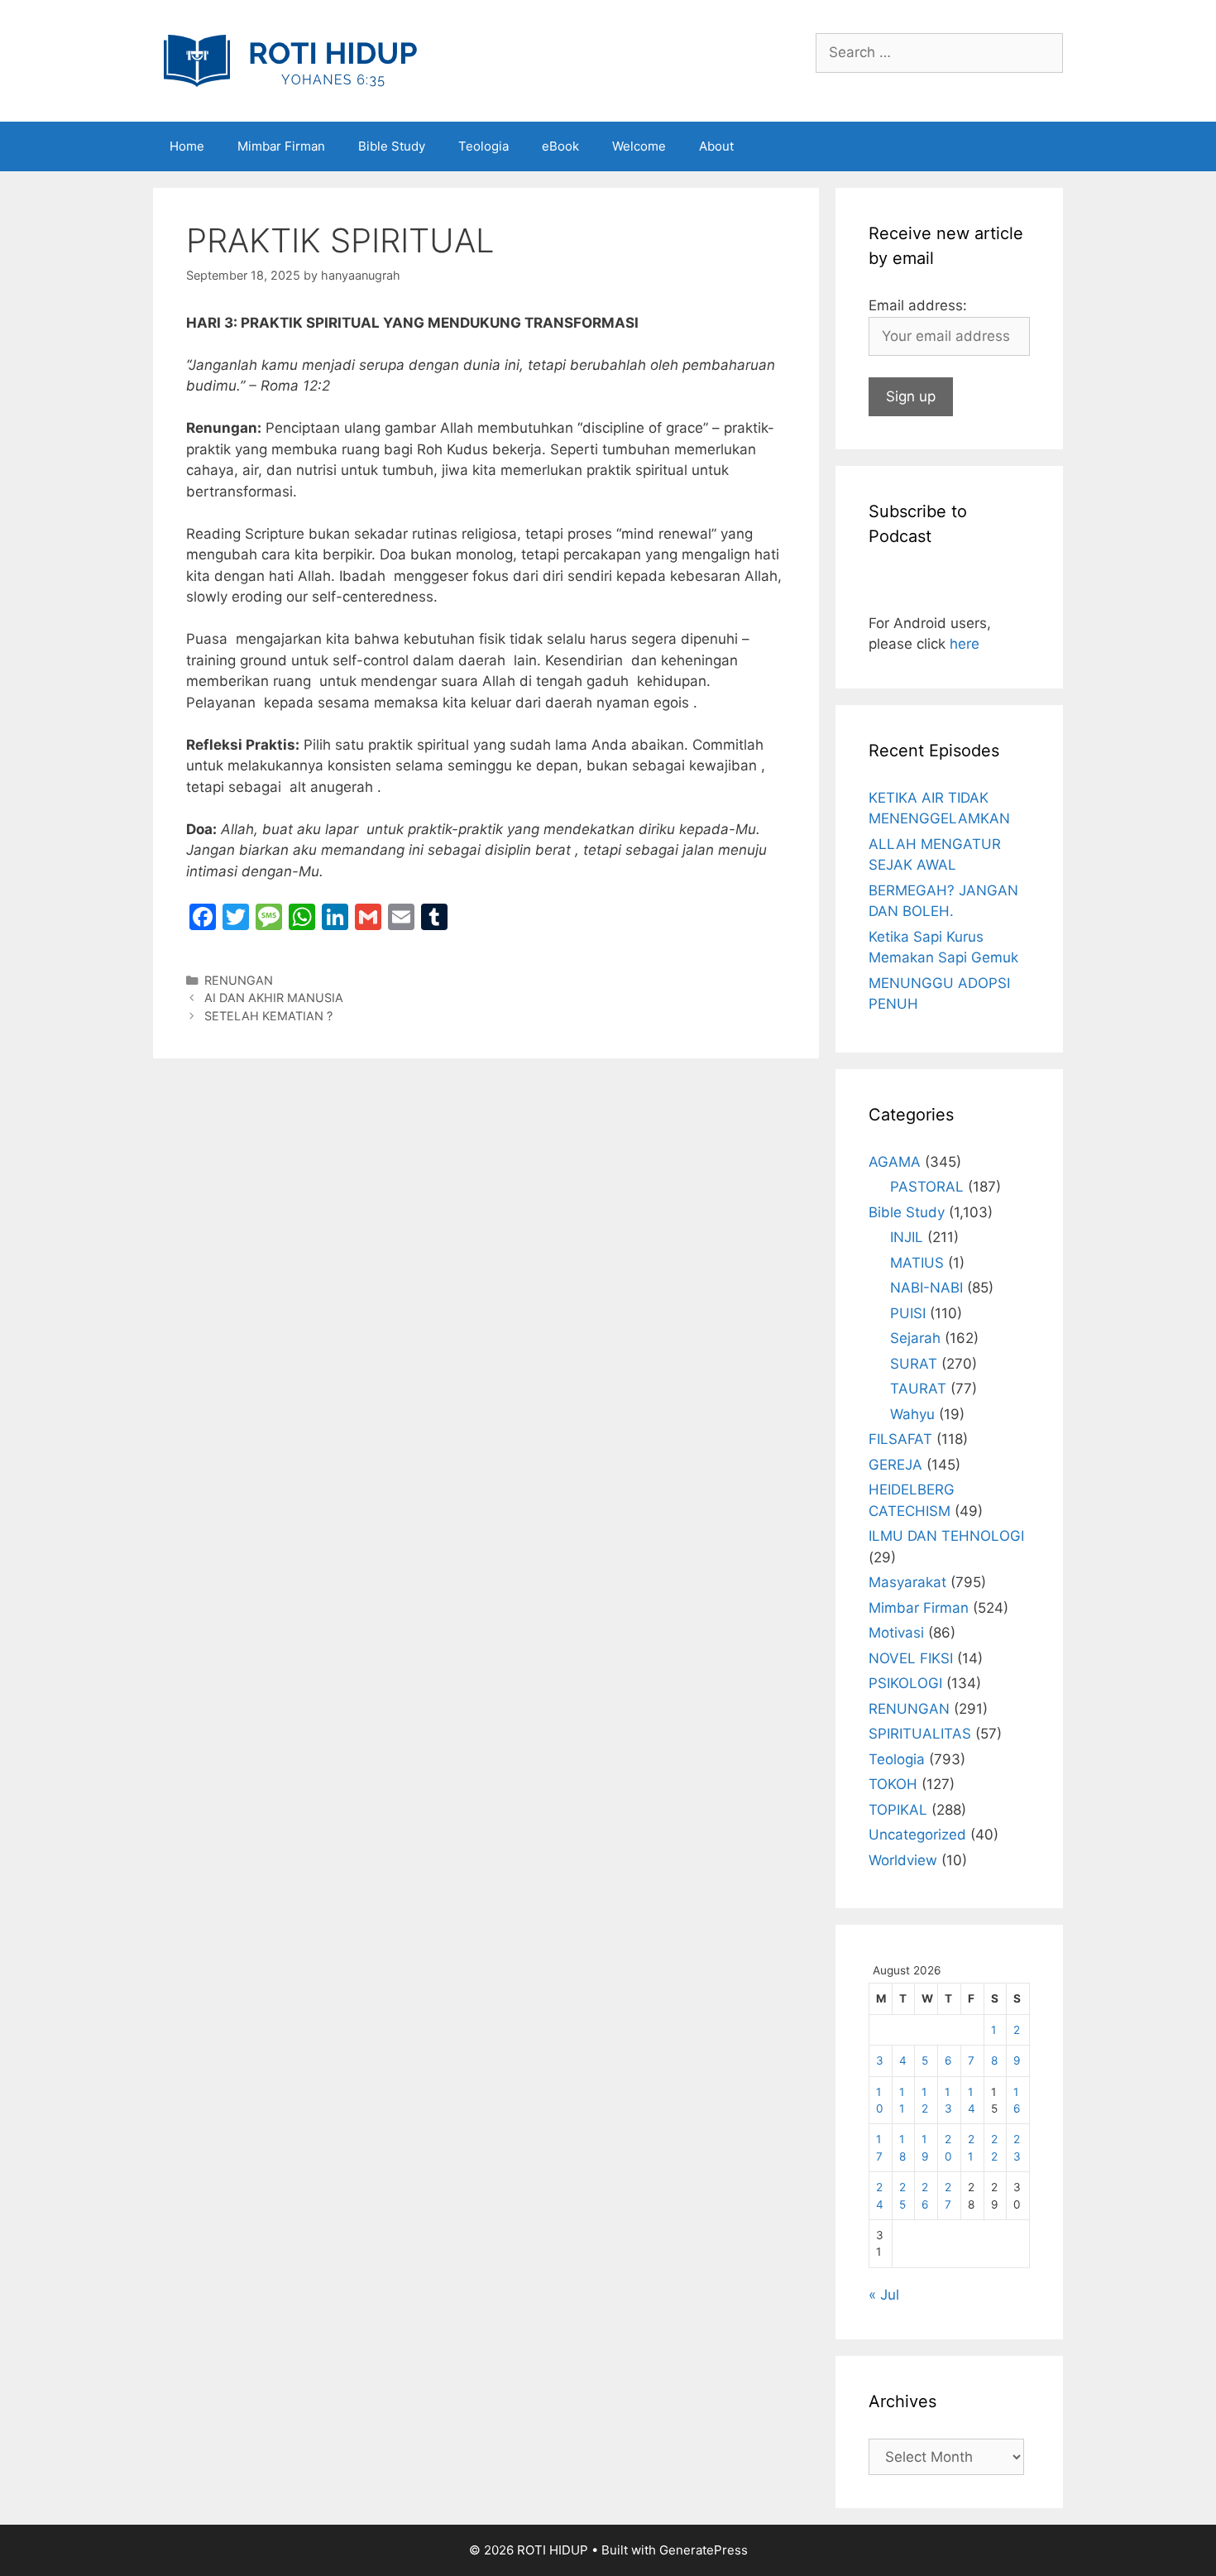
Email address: (918, 305)
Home (187, 146)
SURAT (914, 1364)
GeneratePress (704, 2550)
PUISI (908, 1313)
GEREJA (895, 1465)
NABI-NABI (926, 1288)
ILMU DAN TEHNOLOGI (946, 1536)
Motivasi (896, 1633)
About (716, 146)
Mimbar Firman (281, 146)
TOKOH (893, 1784)
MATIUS (917, 1263)
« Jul (884, 2295)
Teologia (484, 146)
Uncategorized (917, 1835)
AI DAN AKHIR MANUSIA (274, 998)
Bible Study (392, 146)
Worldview (903, 1860)
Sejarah (915, 1338)
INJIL (907, 1237)
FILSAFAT (900, 1439)
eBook (560, 146)
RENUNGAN (239, 980)
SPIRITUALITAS (920, 1734)
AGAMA (895, 1162)
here (965, 644)
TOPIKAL (898, 1810)
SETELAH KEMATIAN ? (268, 1016)
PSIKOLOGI (905, 1683)
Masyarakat (907, 1582)
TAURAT (918, 1389)
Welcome (639, 146)
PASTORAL (927, 1187)
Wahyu (912, 1414)
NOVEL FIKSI (911, 1658)
